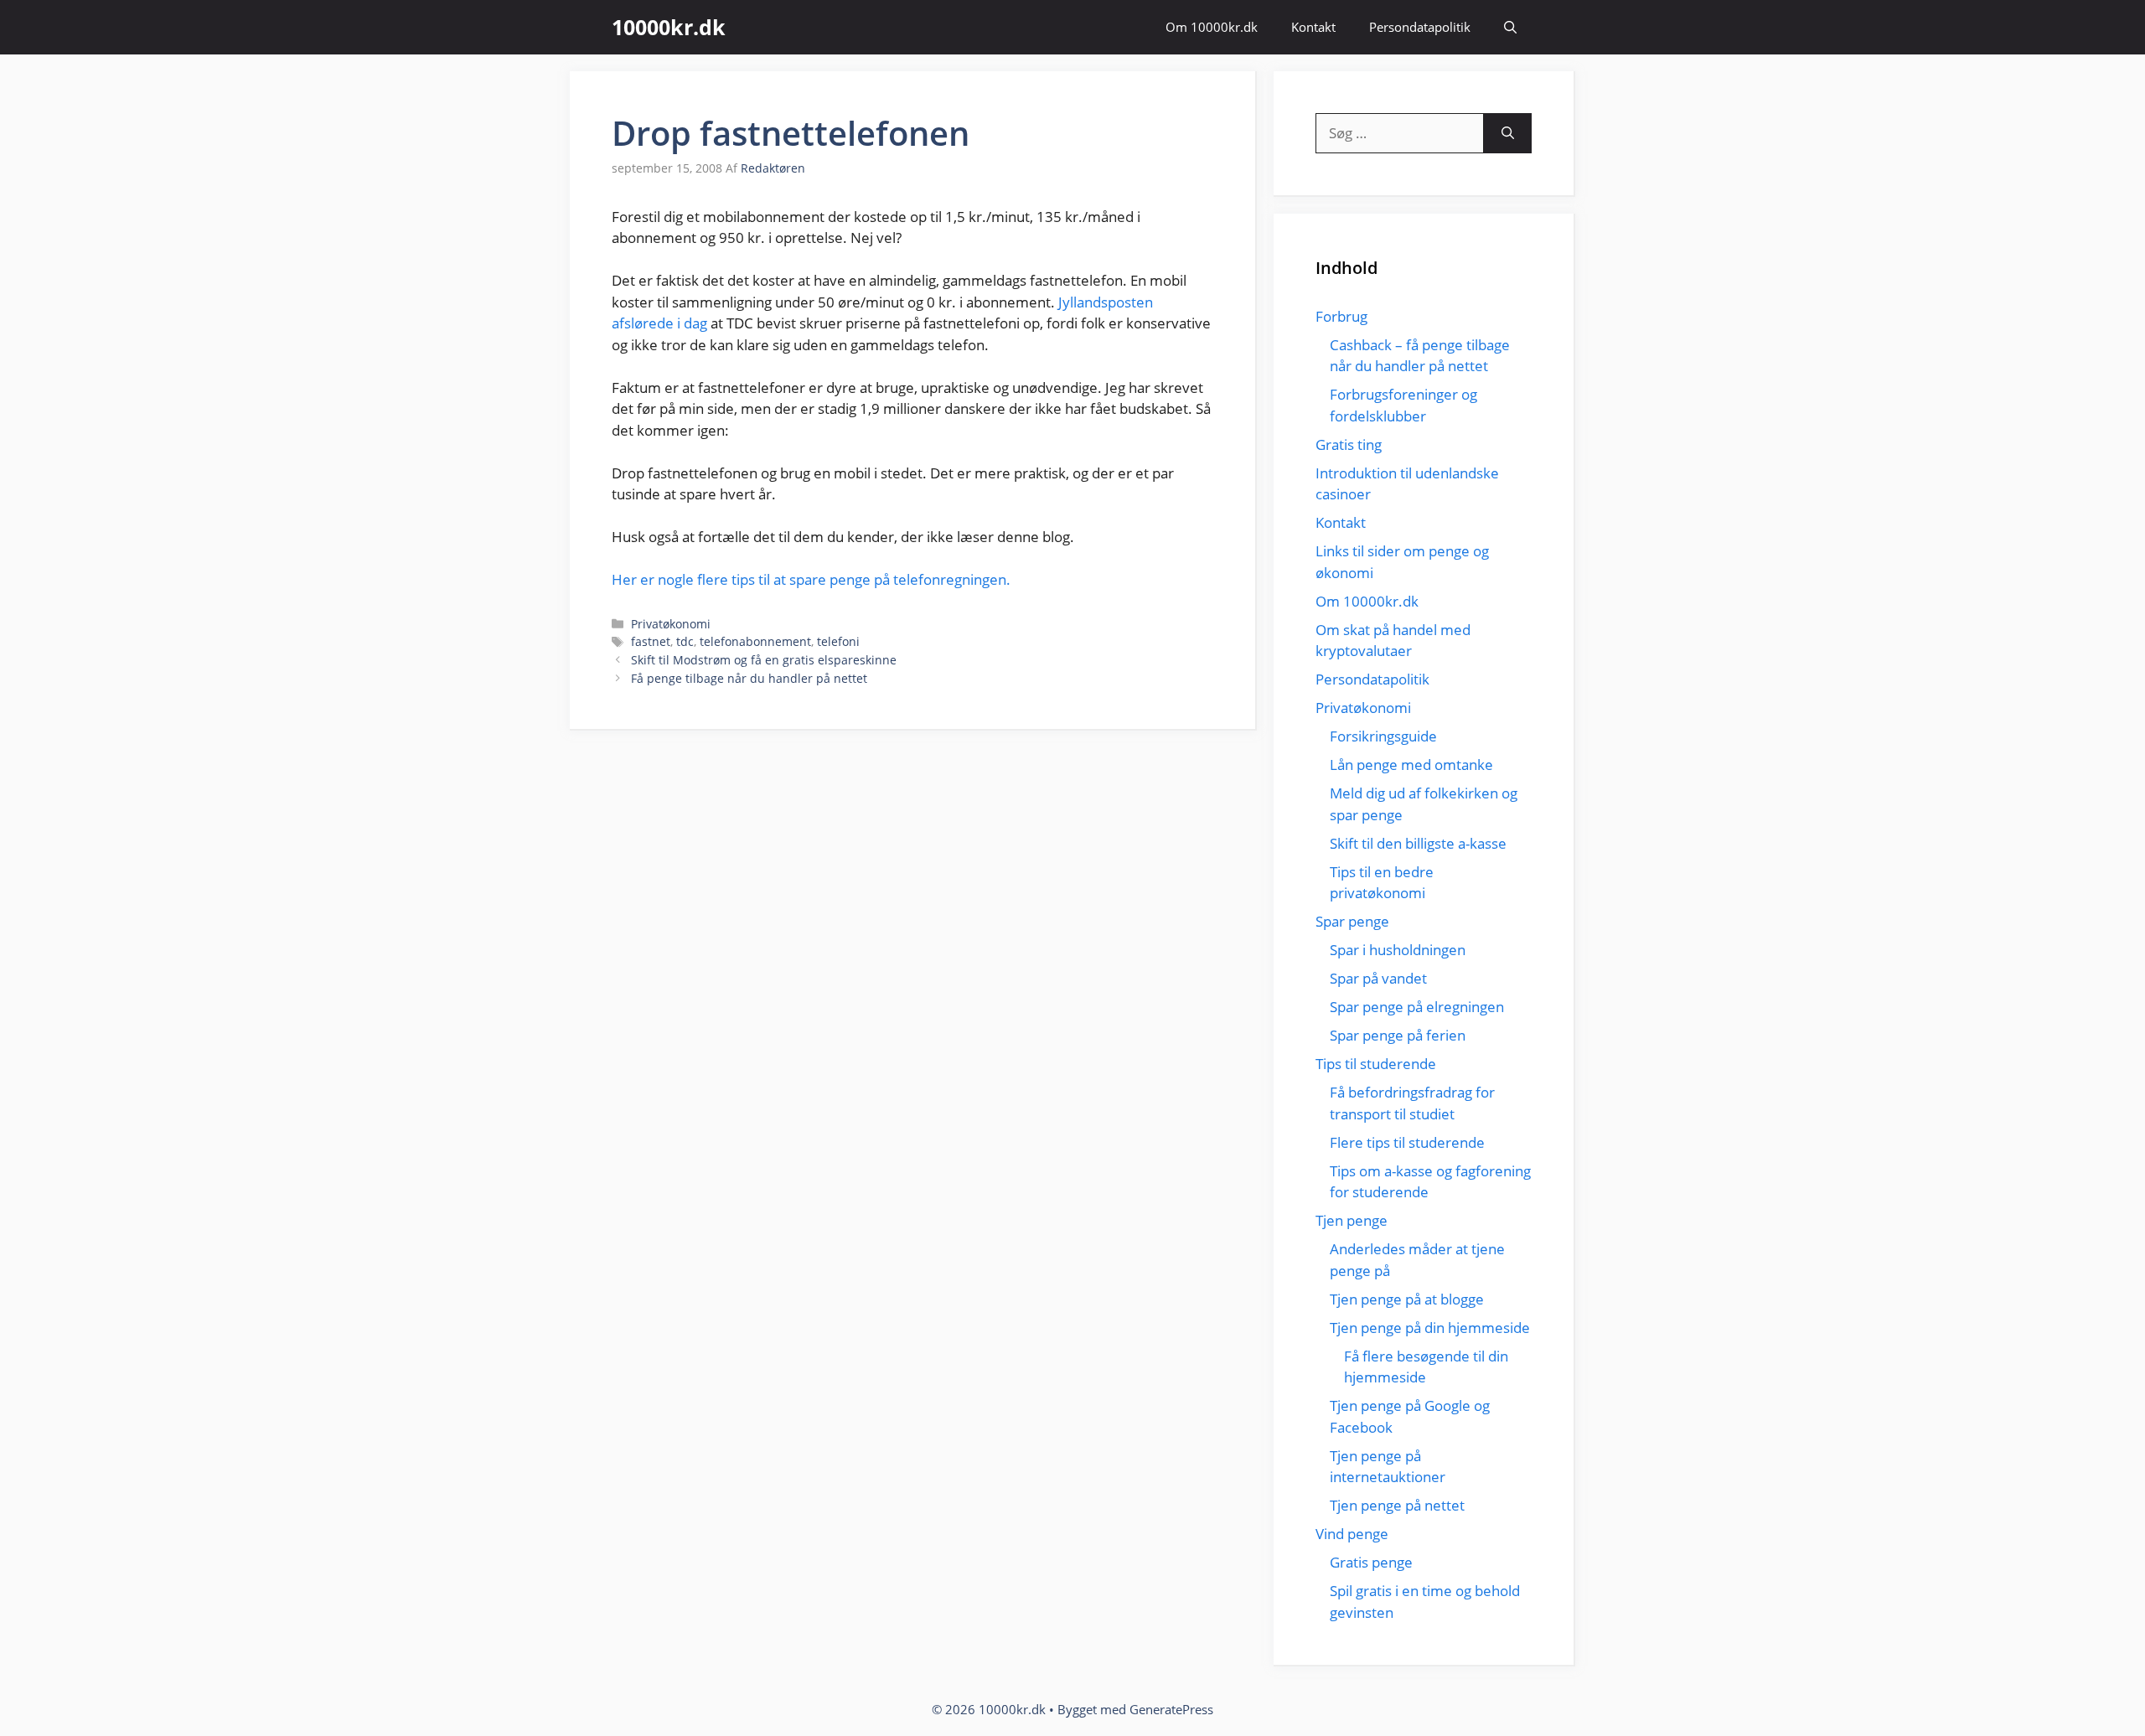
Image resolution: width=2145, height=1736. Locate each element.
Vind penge (1352, 1534)
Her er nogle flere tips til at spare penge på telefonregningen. (811, 579)
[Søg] (1508, 133)
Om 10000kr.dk (1212, 27)
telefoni (838, 641)
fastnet (651, 641)
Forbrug (1341, 316)
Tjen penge (1352, 1220)
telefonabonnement (755, 641)
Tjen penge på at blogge (1407, 1299)
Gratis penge (1371, 1562)
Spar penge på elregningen (1417, 1007)
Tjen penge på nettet (1397, 1505)
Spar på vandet (1378, 978)
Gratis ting (1349, 444)
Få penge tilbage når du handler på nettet (749, 678)
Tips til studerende (1376, 1064)
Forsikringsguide (1383, 736)
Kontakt (1313, 27)
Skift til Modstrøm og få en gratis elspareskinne (764, 660)
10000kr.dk (669, 27)
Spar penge (1352, 921)
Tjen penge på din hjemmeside (1430, 1328)
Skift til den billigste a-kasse (1418, 843)
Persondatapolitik (1420, 27)
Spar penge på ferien (1398, 1035)
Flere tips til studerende (1407, 1142)
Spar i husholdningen (1398, 950)
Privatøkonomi (671, 624)
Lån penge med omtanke (1411, 765)
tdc (685, 641)
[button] (1510, 27)
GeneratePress (1171, 1709)
